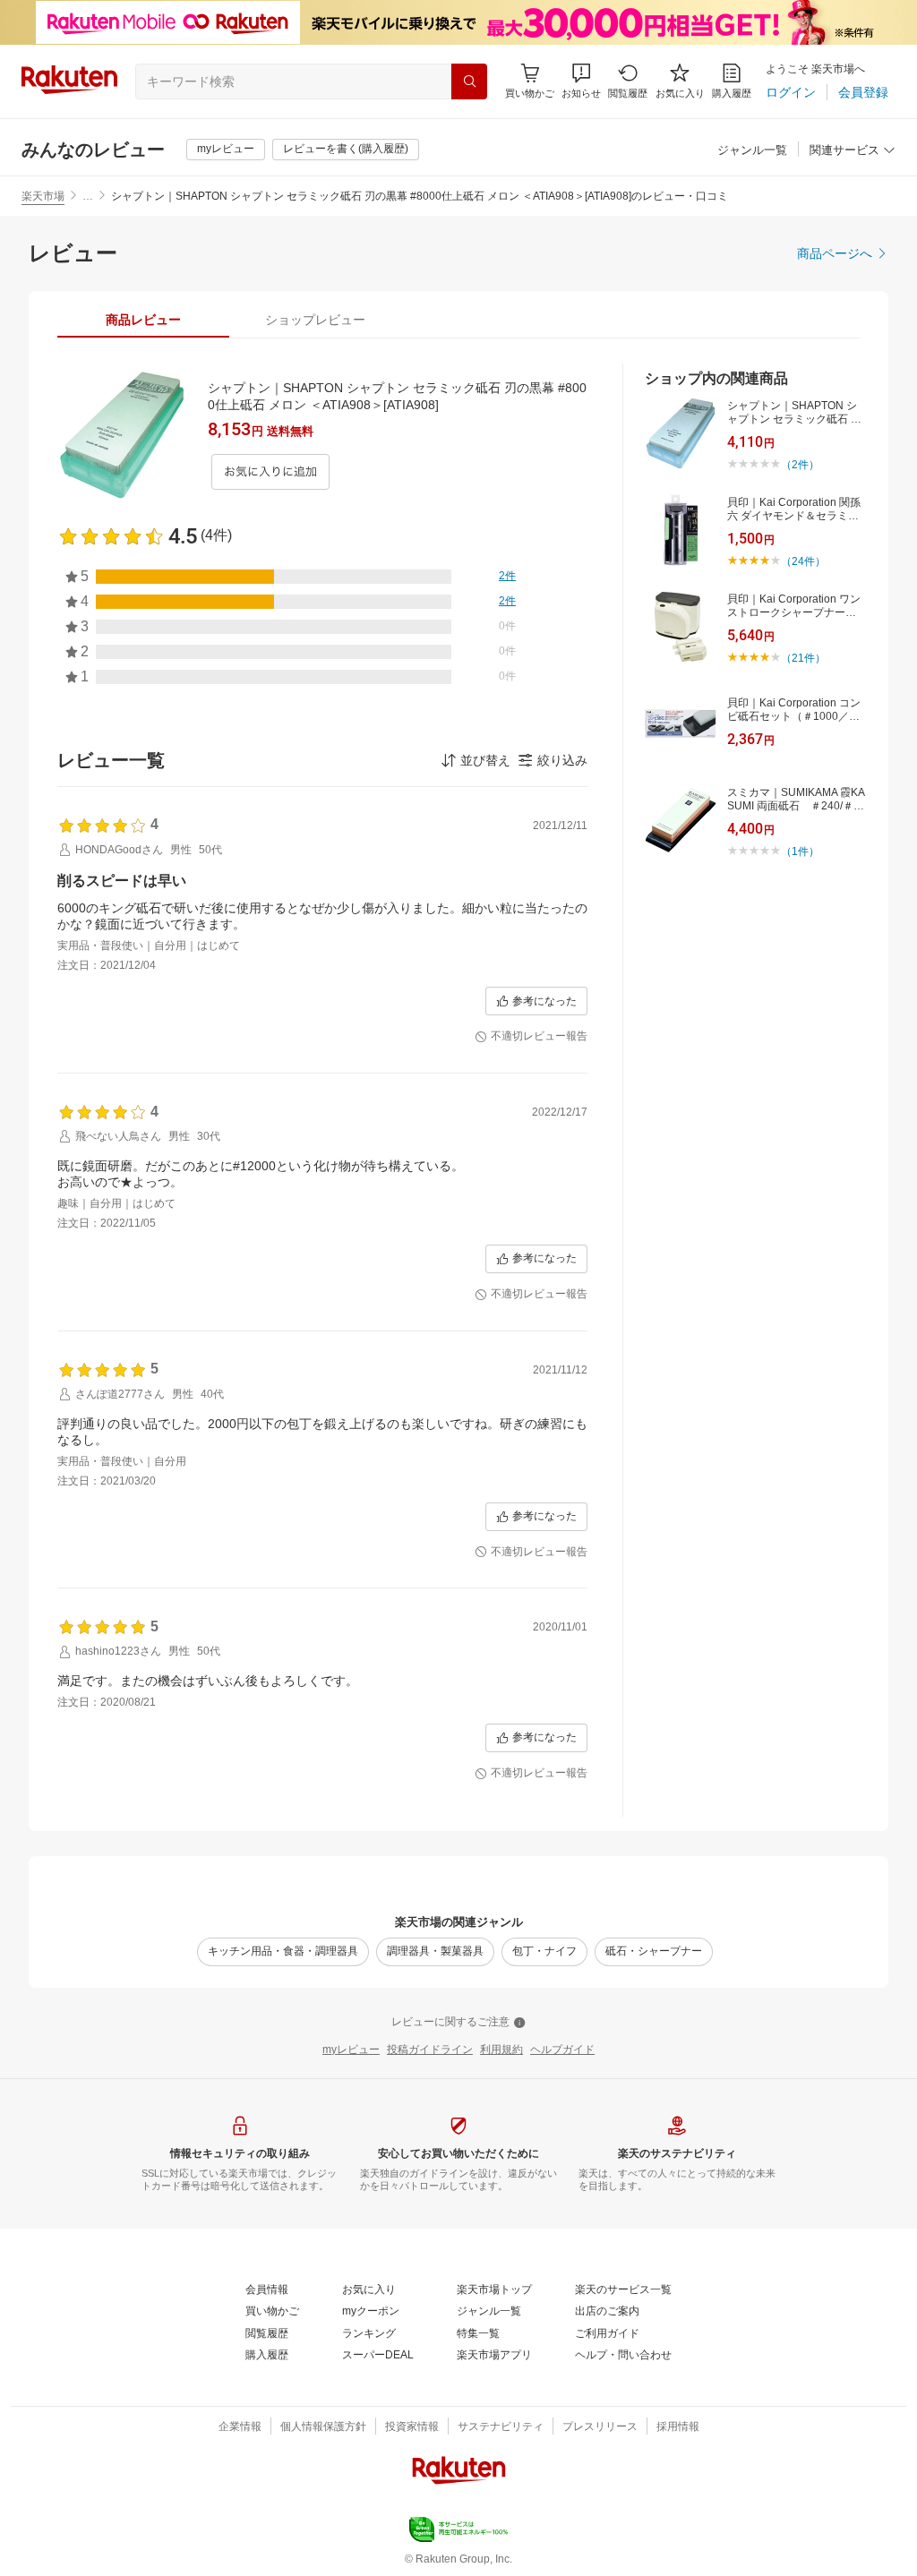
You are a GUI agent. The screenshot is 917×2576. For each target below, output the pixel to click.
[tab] (143, 320)
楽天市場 (43, 196)
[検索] (469, 81)
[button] (581, 81)
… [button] (88, 196)
